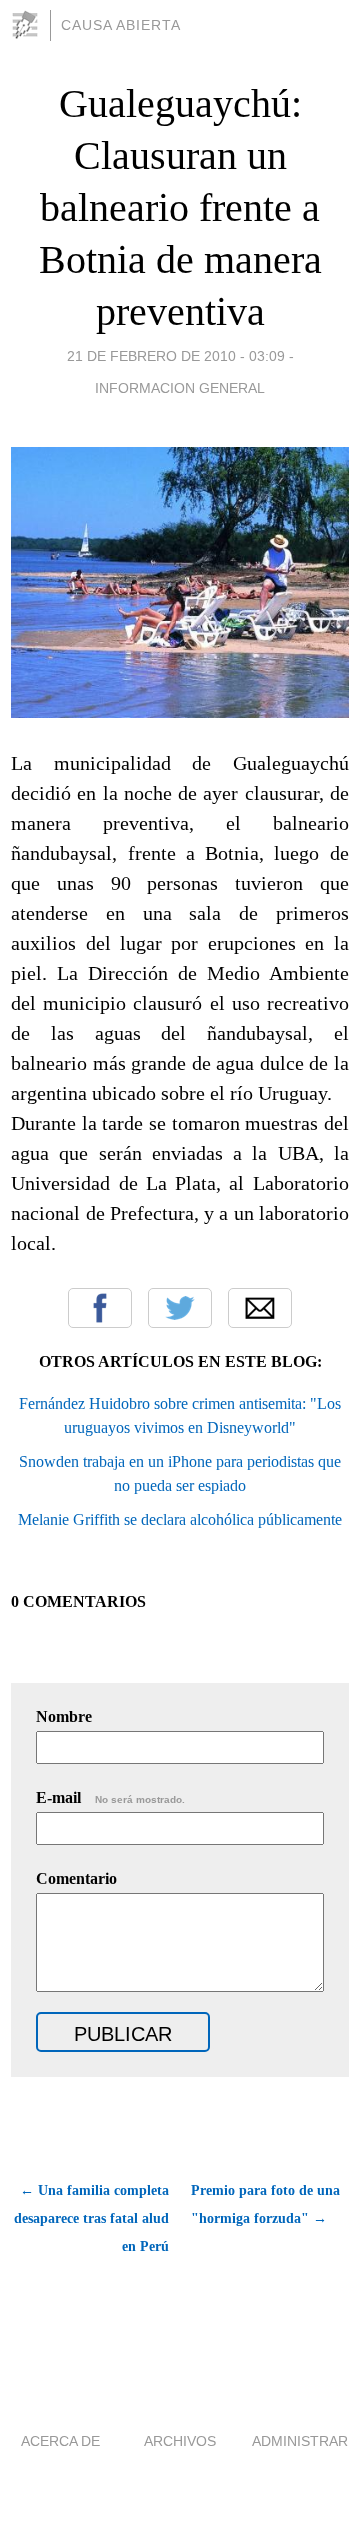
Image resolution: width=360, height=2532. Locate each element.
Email (260, 1308)
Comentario (76, 1878)
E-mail (110, 1797)
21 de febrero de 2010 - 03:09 (176, 356)
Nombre (64, 1716)
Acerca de (60, 2441)
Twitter (180, 1308)
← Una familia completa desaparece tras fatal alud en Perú (91, 2218)
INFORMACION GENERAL (180, 388)
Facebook (100, 1308)
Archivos (180, 2441)
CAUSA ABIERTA (121, 25)
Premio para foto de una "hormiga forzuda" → (265, 2204)
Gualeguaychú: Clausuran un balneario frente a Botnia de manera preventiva (180, 207)
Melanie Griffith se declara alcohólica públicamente (180, 1519)
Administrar (300, 2441)
